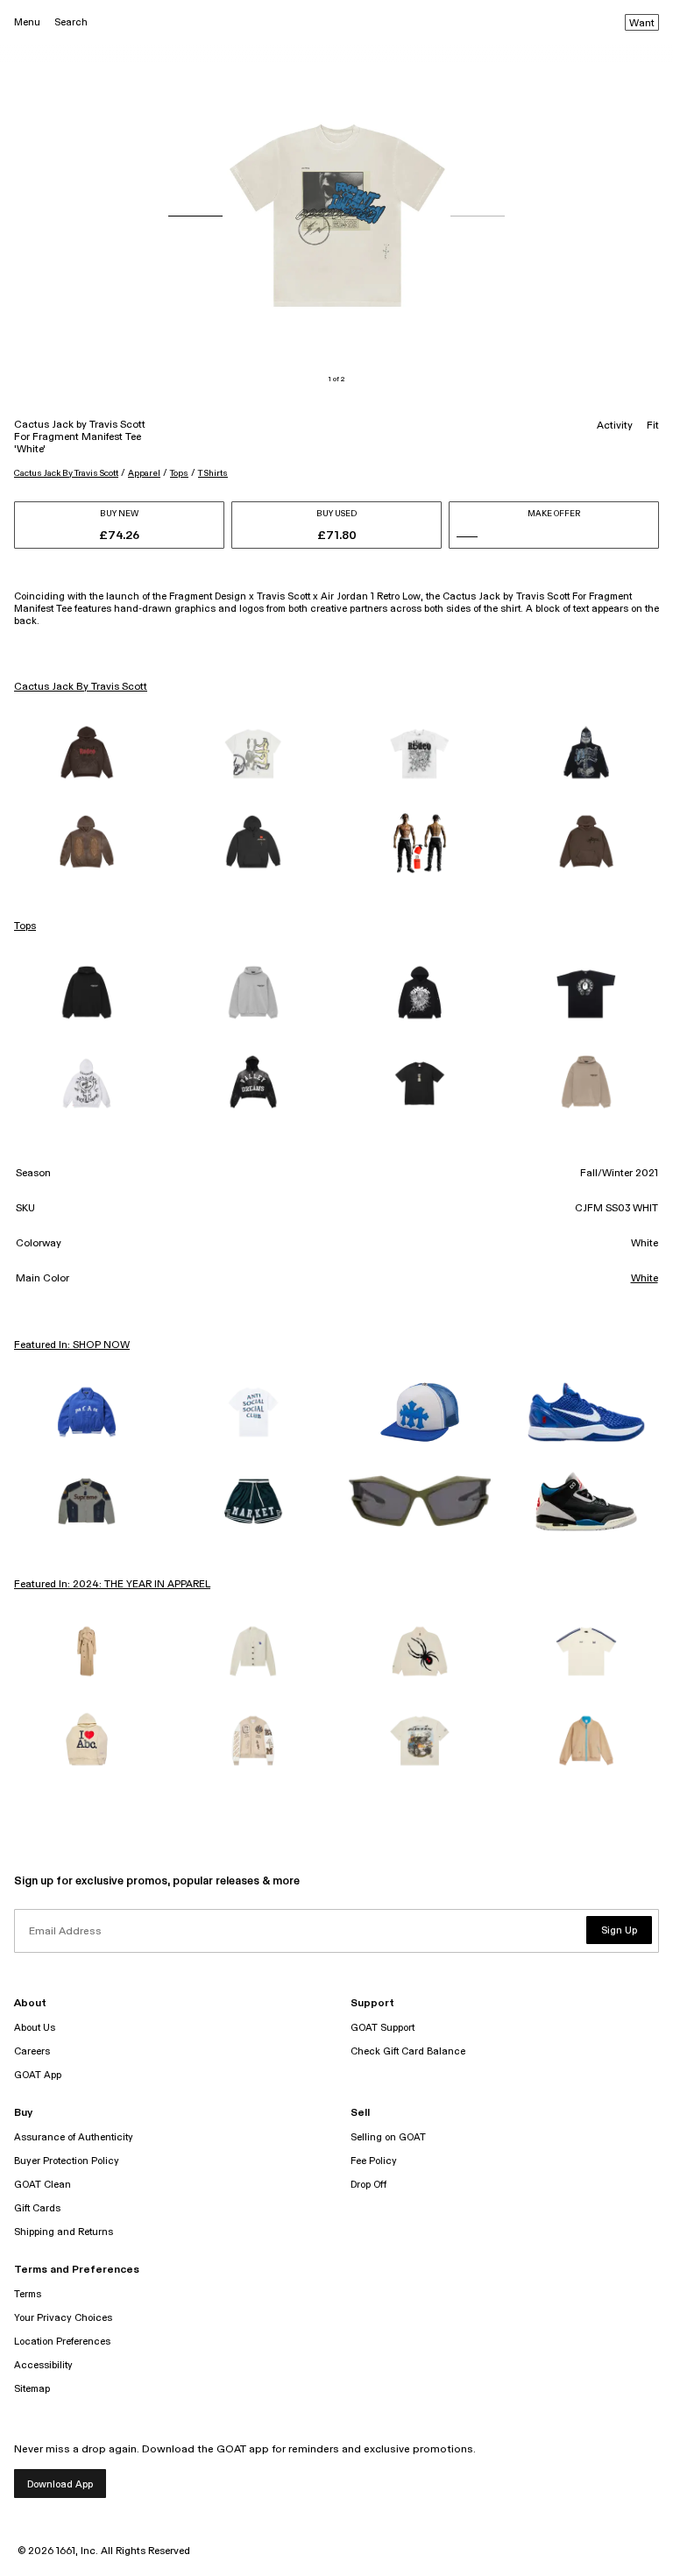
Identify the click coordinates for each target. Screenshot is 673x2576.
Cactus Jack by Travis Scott (66, 473)
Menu (27, 22)
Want (642, 24)
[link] (87, 754)
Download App (60, 2484)
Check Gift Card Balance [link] (408, 2051)
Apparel (144, 473)
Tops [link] (25, 926)
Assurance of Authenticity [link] (74, 2137)
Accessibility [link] (43, 2365)
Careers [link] (32, 2051)
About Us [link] (35, 2028)
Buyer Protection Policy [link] (67, 2161)
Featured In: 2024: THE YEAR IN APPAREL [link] (112, 1585)
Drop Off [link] (368, 2185)
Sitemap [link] (32, 2389)
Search (71, 22)
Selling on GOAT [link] (388, 2137)
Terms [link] (28, 2294)
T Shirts (213, 473)
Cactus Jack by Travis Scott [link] (81, 687)
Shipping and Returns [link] (64, 2232)
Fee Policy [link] (374, 2161)
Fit (653, 426)
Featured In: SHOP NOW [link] (72, 1345)
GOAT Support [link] (383, 2028)
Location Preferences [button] (62, 2342)
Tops (179, 473)
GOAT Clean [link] (43, 2185)
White (645, 1279)
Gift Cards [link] (37, 2208)
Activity (615, 426)
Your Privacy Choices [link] (63, 2318)
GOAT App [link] (38, 2075)
